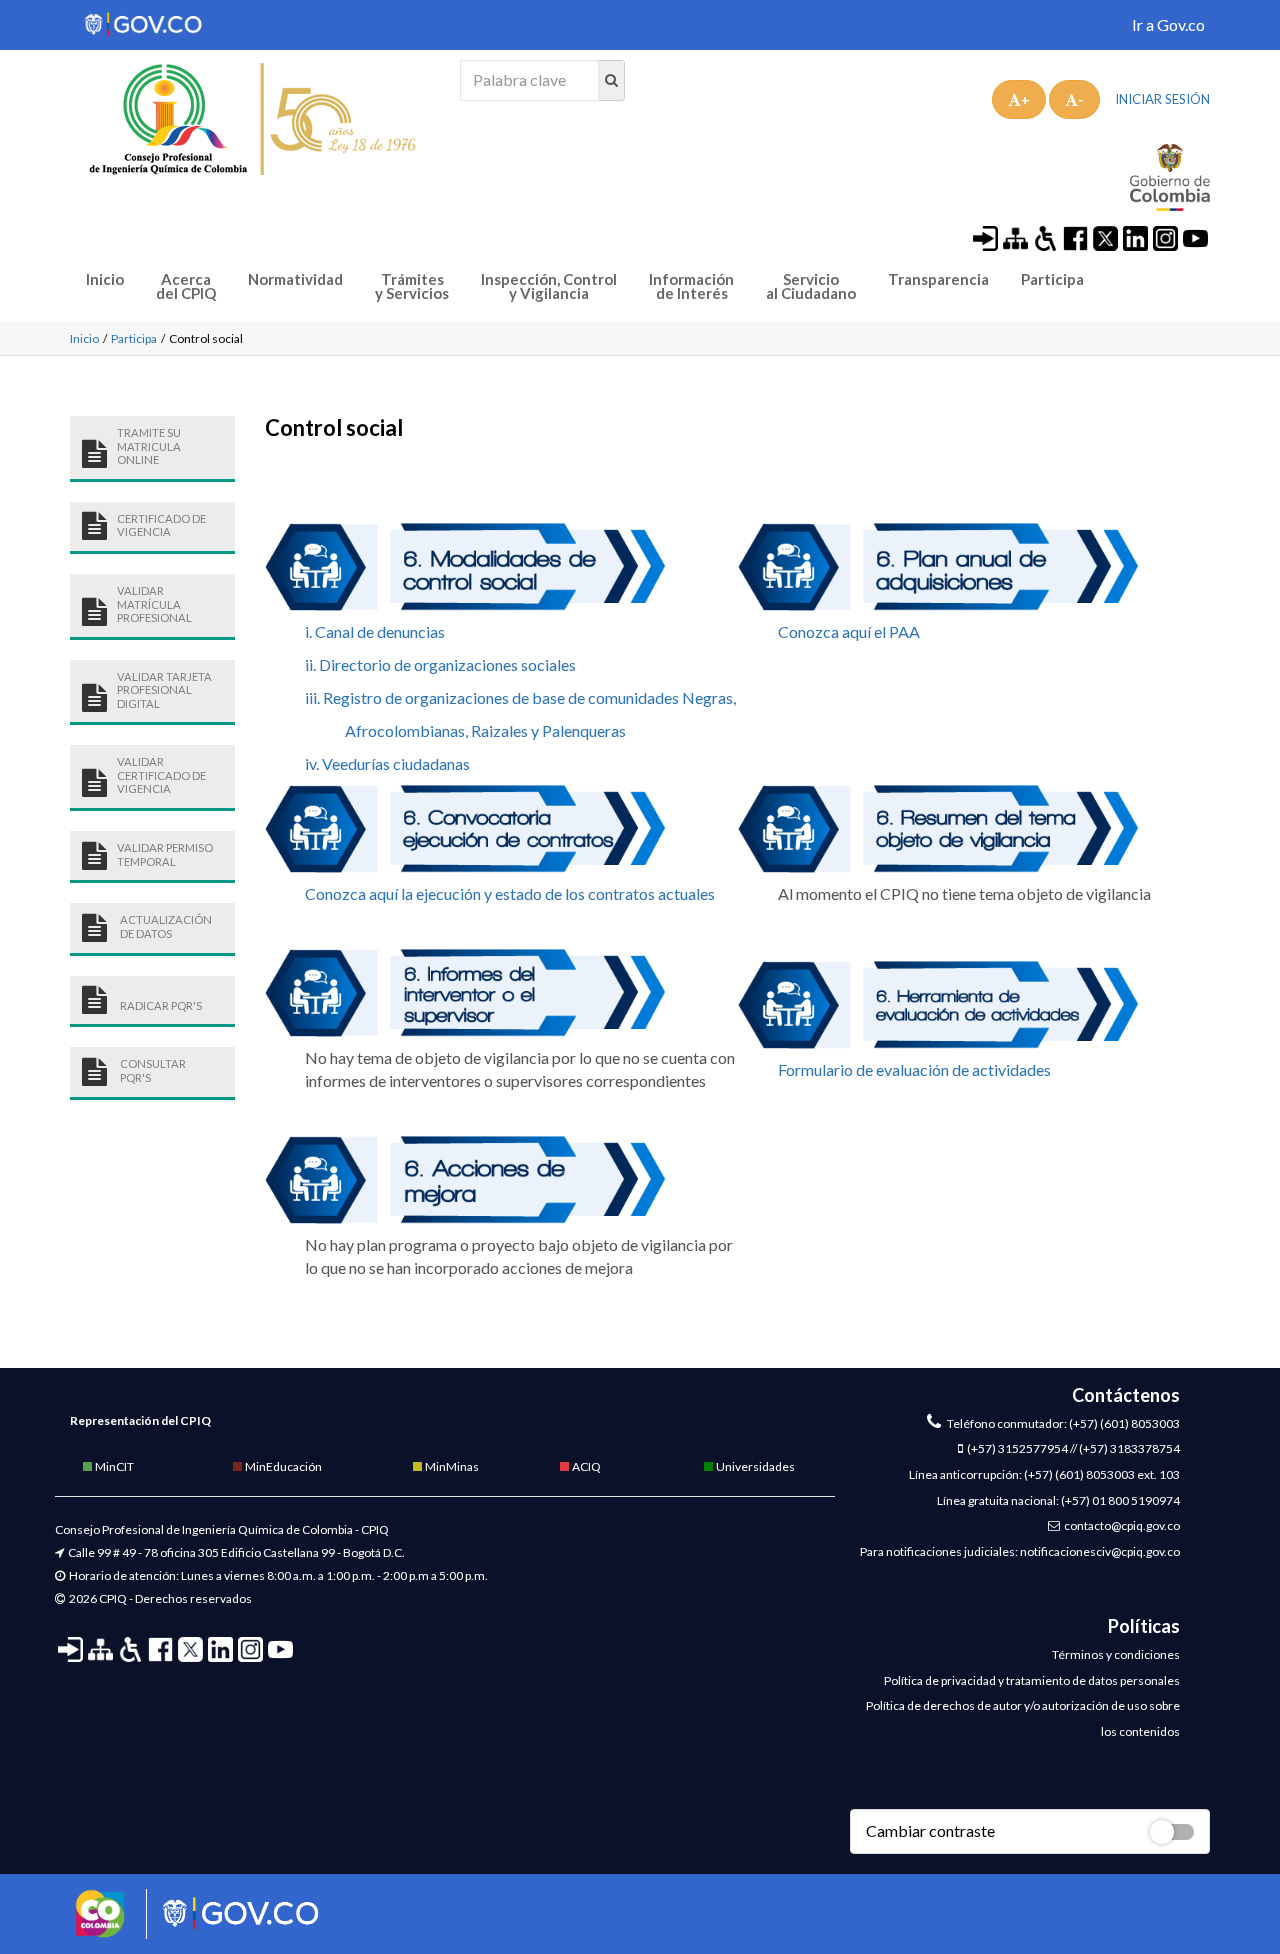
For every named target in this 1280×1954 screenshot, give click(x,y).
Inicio (105, 279)
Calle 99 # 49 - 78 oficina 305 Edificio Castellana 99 (201, 1552)
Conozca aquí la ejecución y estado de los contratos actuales (510, 893)
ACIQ (585, 1466)
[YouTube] (1195, 237)
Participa (1052, 279)
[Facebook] (1075, 237)
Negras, (709, 697)
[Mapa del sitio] (1015, 237)
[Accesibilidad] (1045, 237)
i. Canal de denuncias (375, 631)
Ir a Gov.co (1168, 24)
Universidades (754, 1466)
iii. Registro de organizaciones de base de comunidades (492, 697)
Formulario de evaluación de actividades (914, 1069)
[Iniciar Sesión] (985, 237)
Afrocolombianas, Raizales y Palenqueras (485, 730)
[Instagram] (1165, 237)
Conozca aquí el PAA (849, 631)
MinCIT (113, 1466)
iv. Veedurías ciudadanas (387, 763)
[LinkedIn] (1135, 237)
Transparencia (938, 279)
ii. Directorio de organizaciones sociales (440, 664)
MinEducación (282, 1466)
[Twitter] (1105, 237)
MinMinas (451, 1466)
